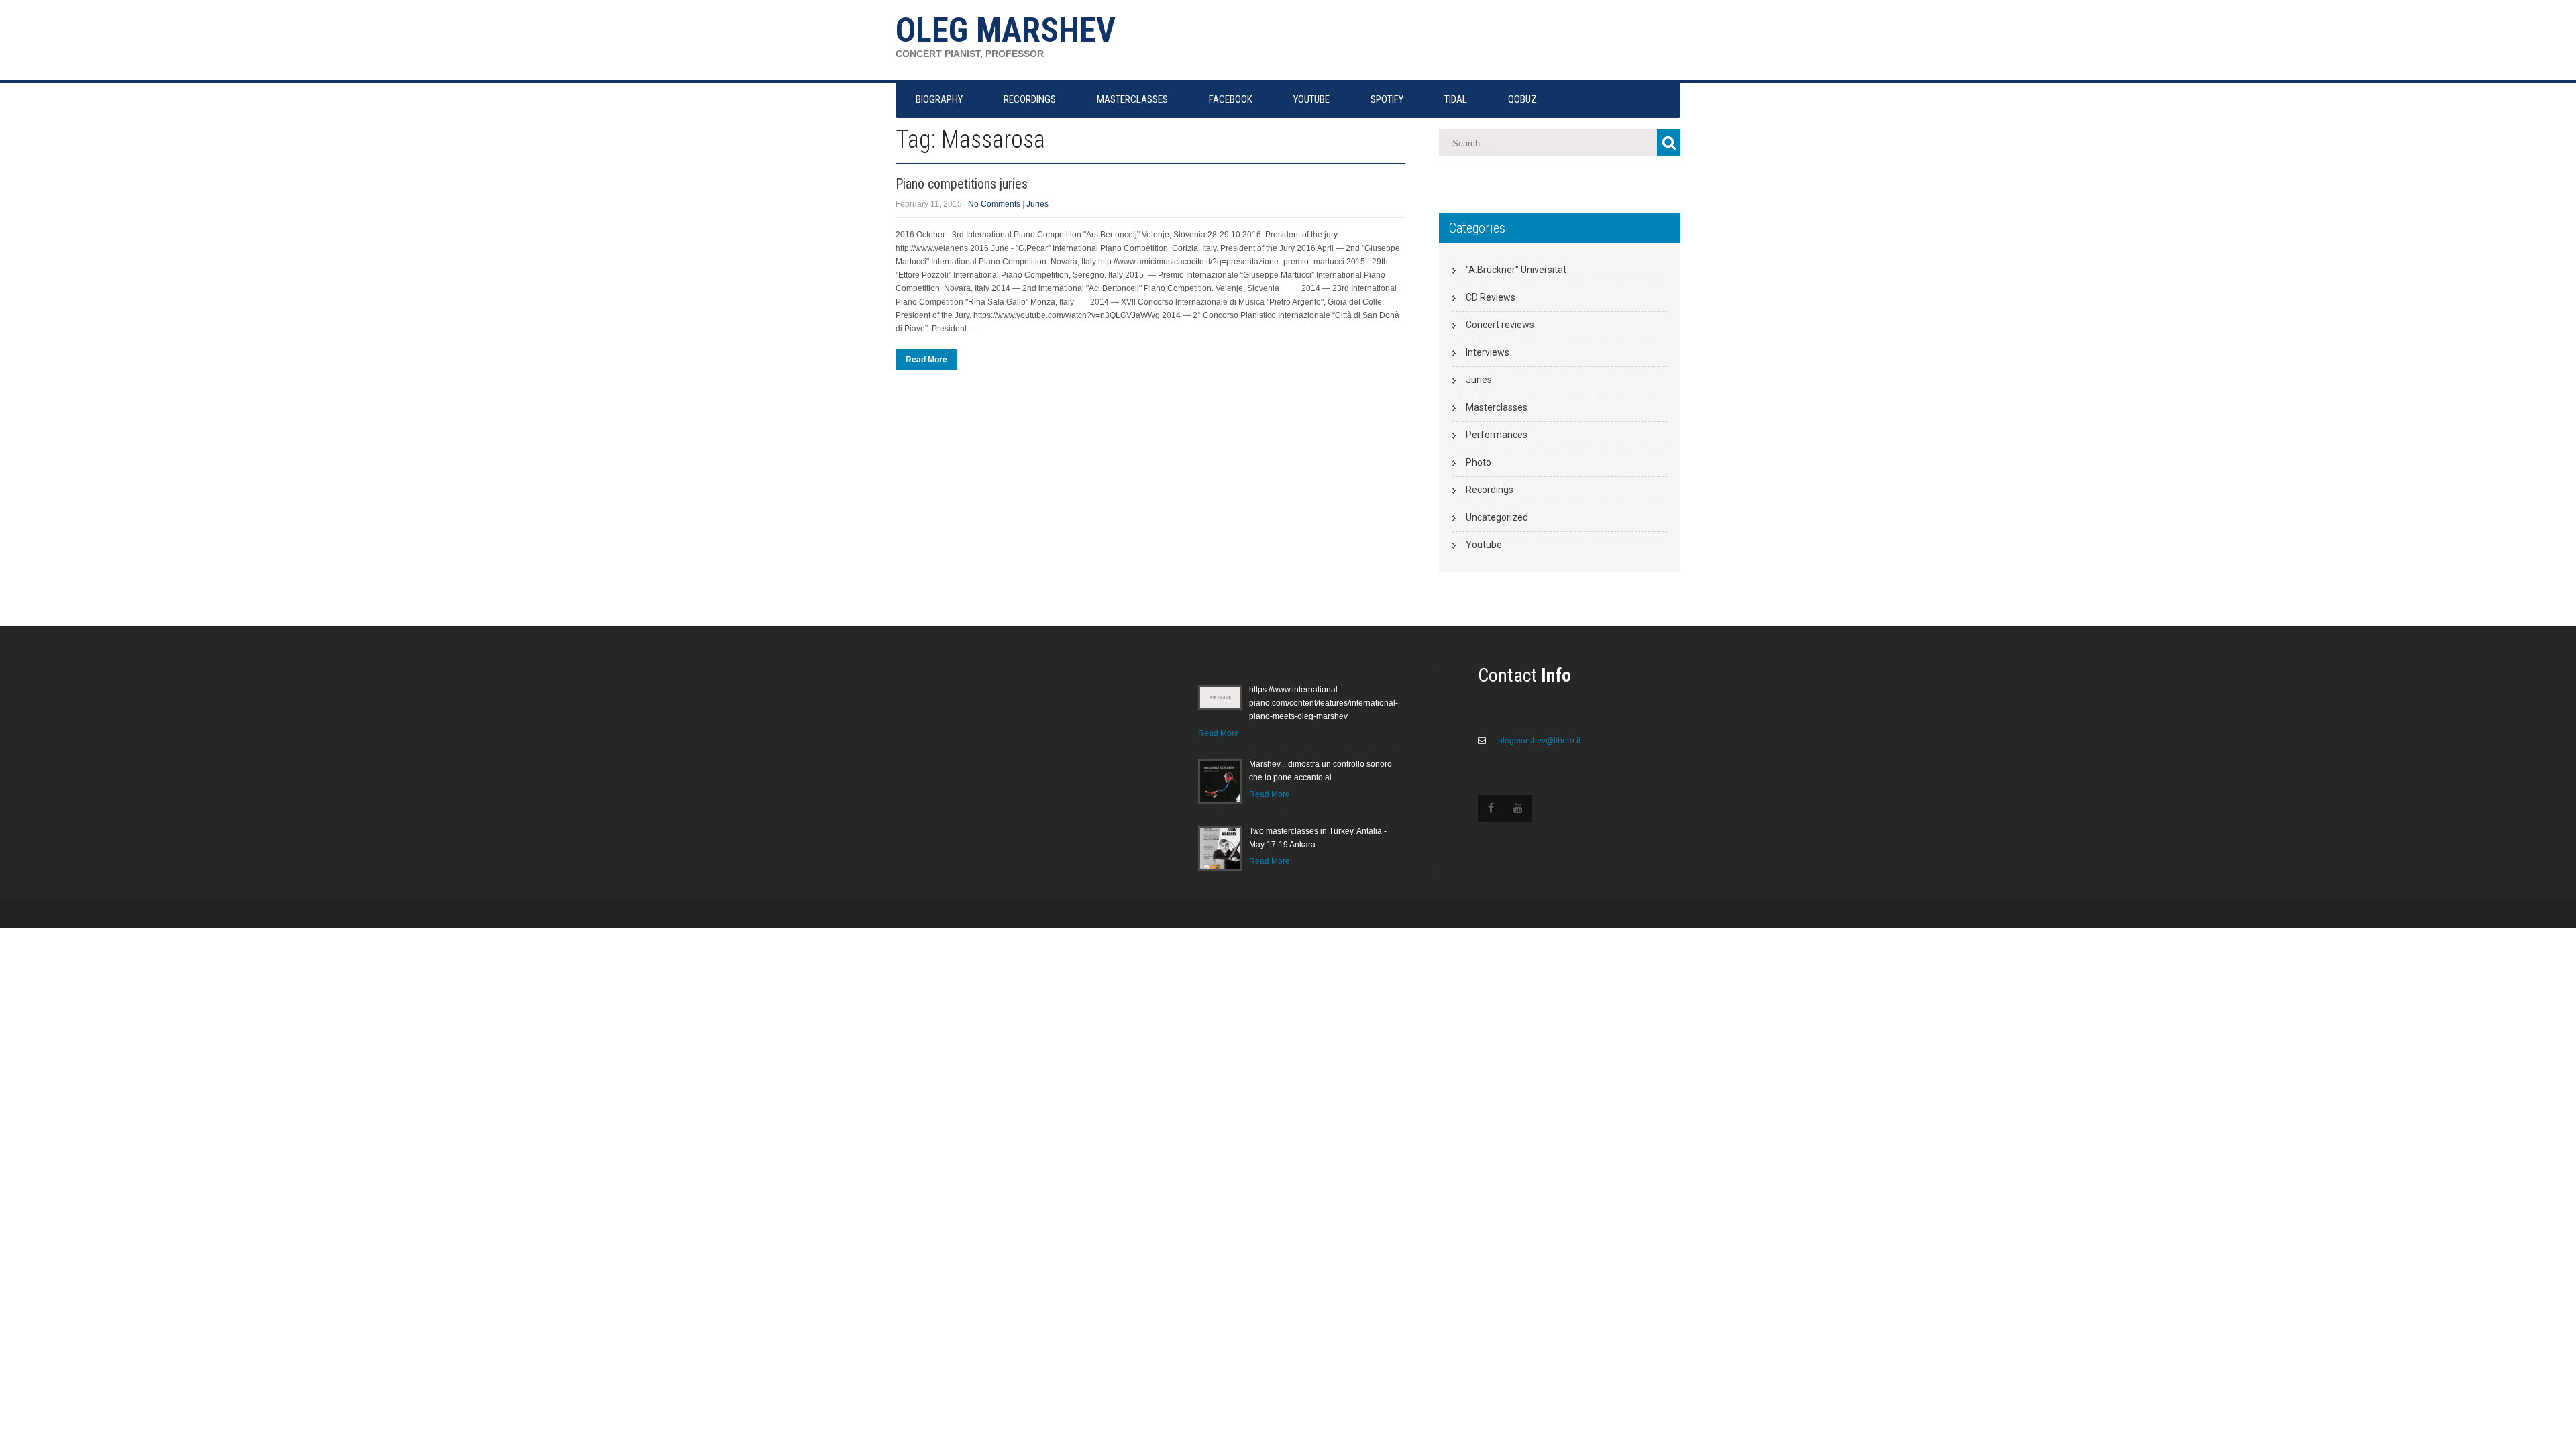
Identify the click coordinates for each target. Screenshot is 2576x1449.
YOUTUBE (1311, 99)
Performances (1497, 435)
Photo (1479, 462)
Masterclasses (1497, 407)
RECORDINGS (1030, 99)
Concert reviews (1500, 325)
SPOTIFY (1387, 99)
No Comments (994, 204)
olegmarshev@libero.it (1538, 741)
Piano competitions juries (962, 184)
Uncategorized (1497, 517)
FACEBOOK (1231, 99)
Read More (926, 360)
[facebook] (1491, 808)
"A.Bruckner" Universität (1516, 270)
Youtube (1484, 545)
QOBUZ (1522, 99)
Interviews (1488, 352)
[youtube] (1518, 808)
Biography (939, 99)
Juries (1037, 204)
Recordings (1490, 490)
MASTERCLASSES (1132, 99)
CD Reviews (1491, 297)
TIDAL (1456, 99)
